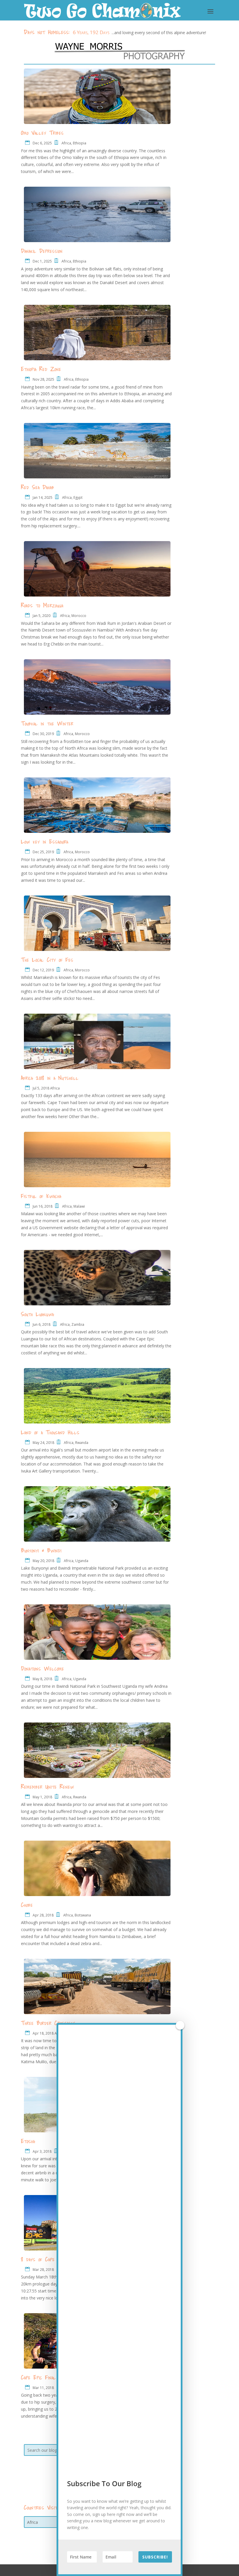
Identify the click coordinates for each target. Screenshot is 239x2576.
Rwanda (82, 1443)
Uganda (82, 1561)
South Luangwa (37, 1314)
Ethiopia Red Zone (41, 369)
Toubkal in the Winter (47, 723)
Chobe (27, 1905)
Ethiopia (80, 143)
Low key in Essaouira (45, 842)
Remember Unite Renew (48, 1787)
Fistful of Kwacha (41, 1196)
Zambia (78, 1324)
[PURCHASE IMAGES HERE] (119, 51)
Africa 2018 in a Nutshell (50, 1078)
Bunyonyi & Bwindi (41, 1550)
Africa (66, 143)
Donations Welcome (43, 1669)
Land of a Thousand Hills (50, 1432)
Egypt (78, 497)
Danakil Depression (42, 251)
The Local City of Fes (47, 960)
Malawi (79, 1206)
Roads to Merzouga (42, 605)
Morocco (79, 616)
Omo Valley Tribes (42, 133)
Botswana (83, 1915)
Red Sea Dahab (38, 487)
